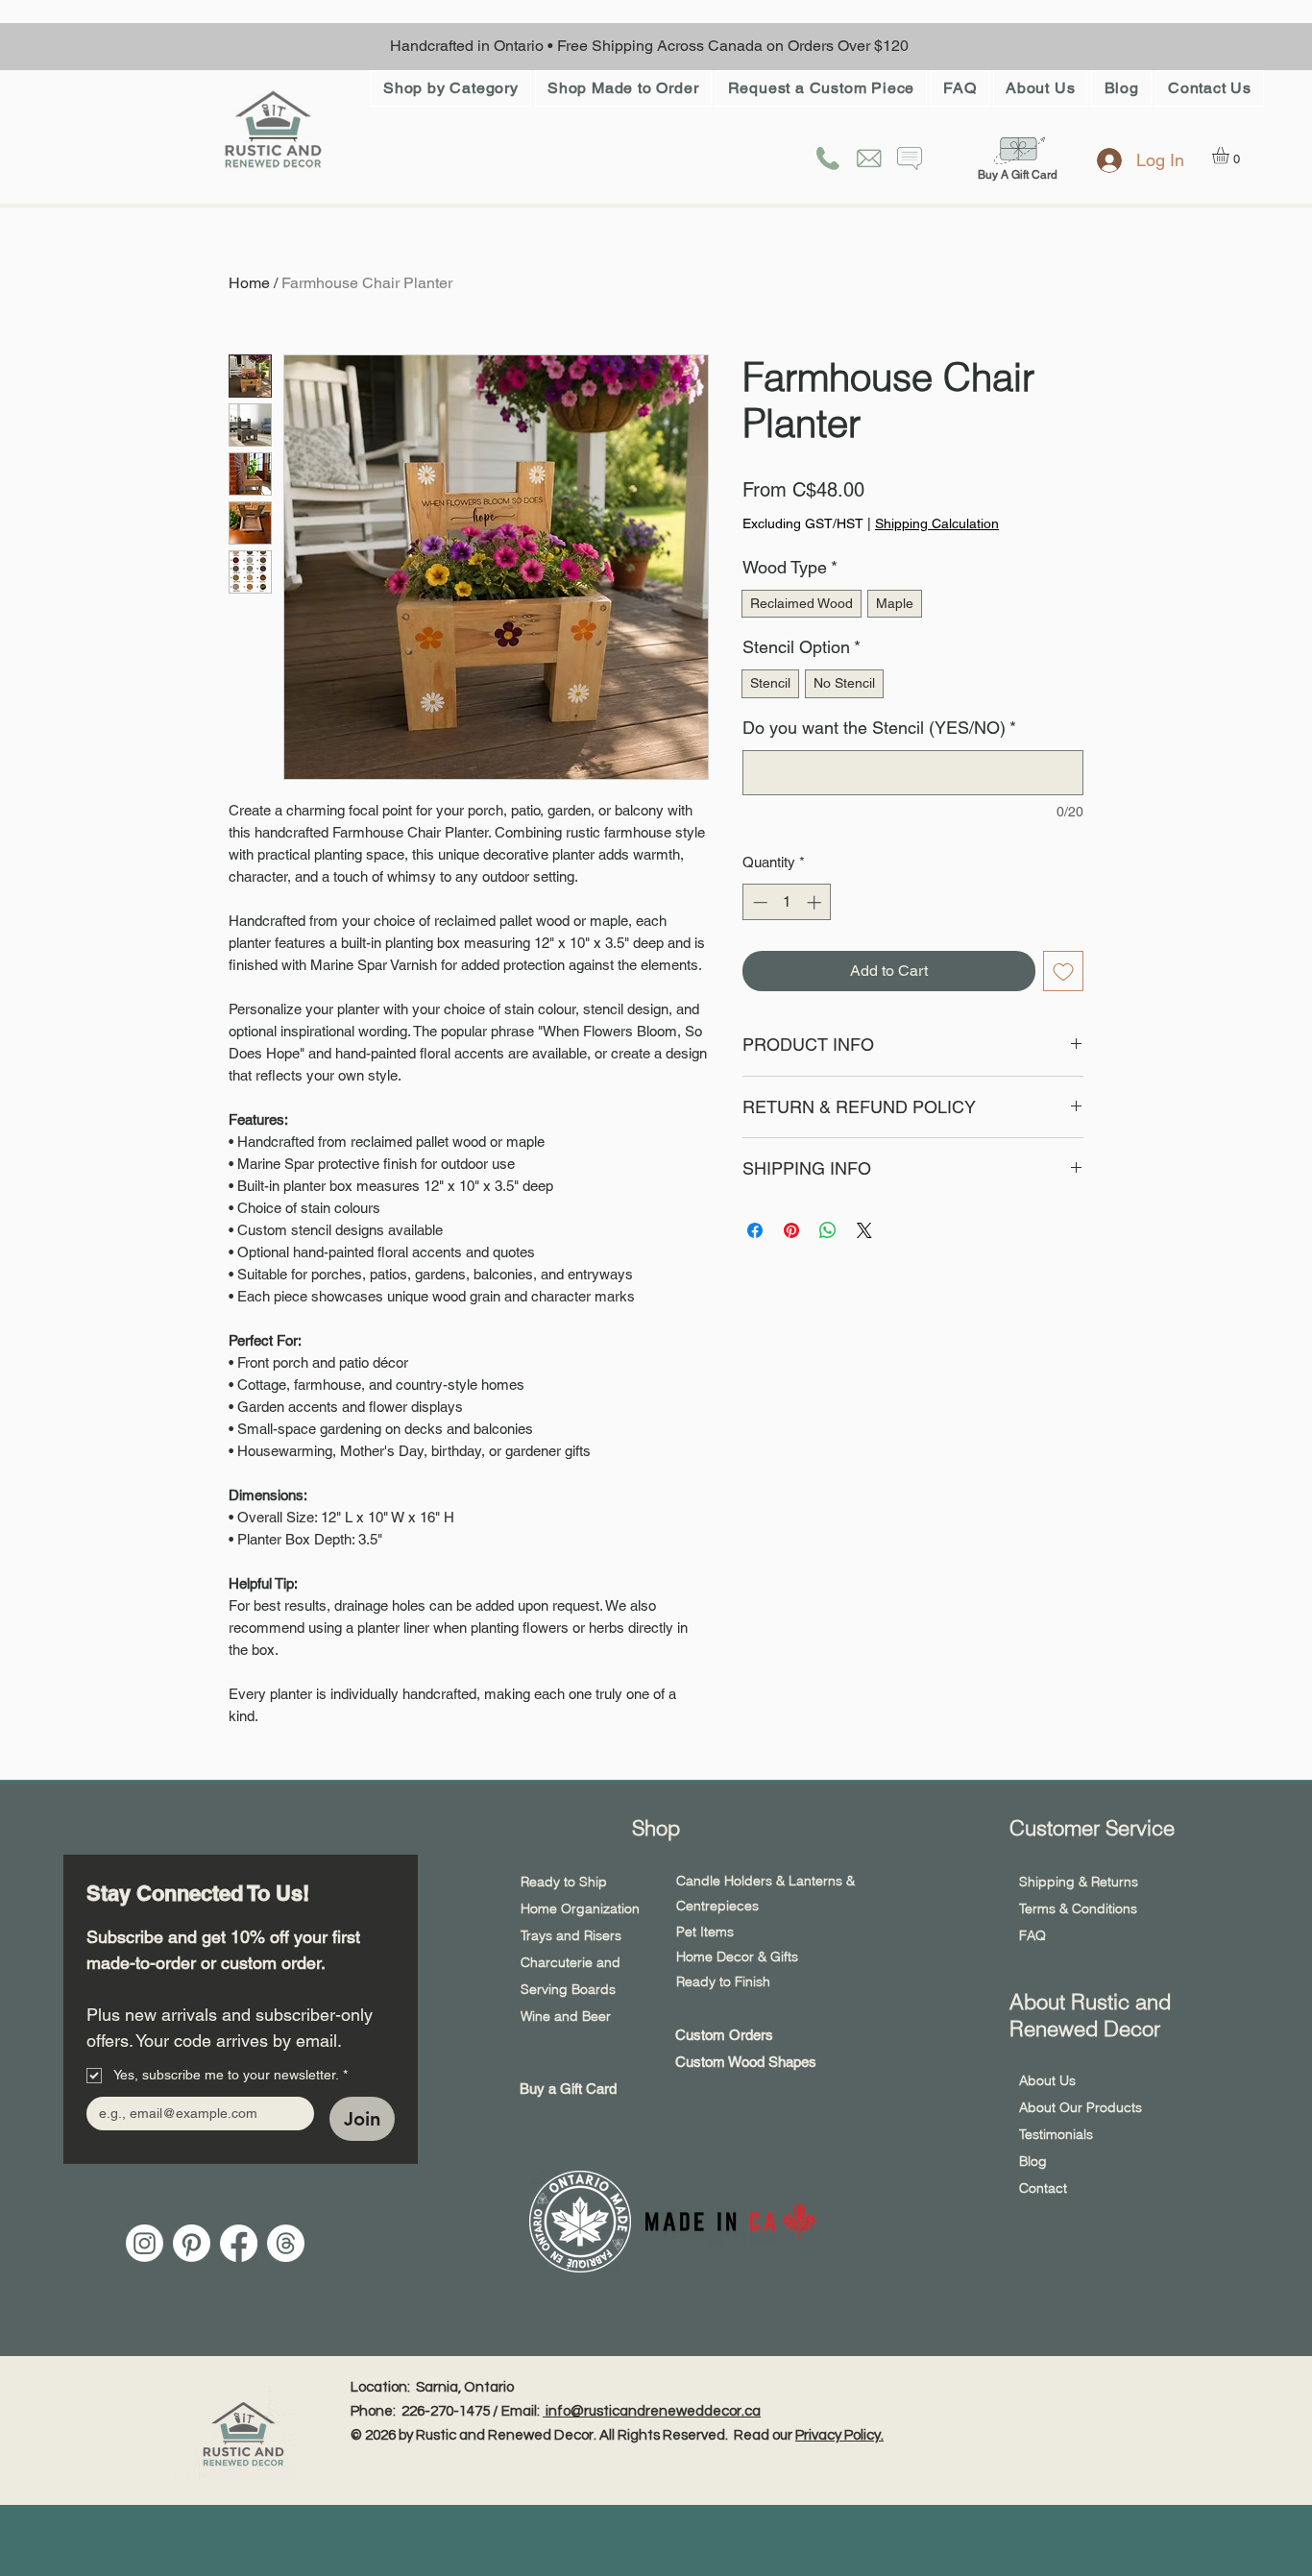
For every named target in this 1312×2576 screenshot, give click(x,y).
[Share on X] (864, 1230)
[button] (451, 88)
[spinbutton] (787, 902)
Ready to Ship (564, 1882)
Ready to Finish (723, 1981)
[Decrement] (758, 902)
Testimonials (1056, 2134)
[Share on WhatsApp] (828, 1230)
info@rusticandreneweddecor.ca (652, 2411)
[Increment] (816, 902)
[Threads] (286, 2243)
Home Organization (580, 1908)
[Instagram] (145, 2243)
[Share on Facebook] (755, 1230)
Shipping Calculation (937, 523)
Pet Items (705, 1932)
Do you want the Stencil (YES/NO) (879, 728)
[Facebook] (239, 2243)
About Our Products (1081, 2107)
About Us (1047, 2080)
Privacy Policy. (839, 2435)
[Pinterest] (192, 2243)
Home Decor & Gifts (737, 1956)
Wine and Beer (568, 2016)
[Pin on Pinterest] (791, 1230)
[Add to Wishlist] (1063, 971)
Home (249, 283)
